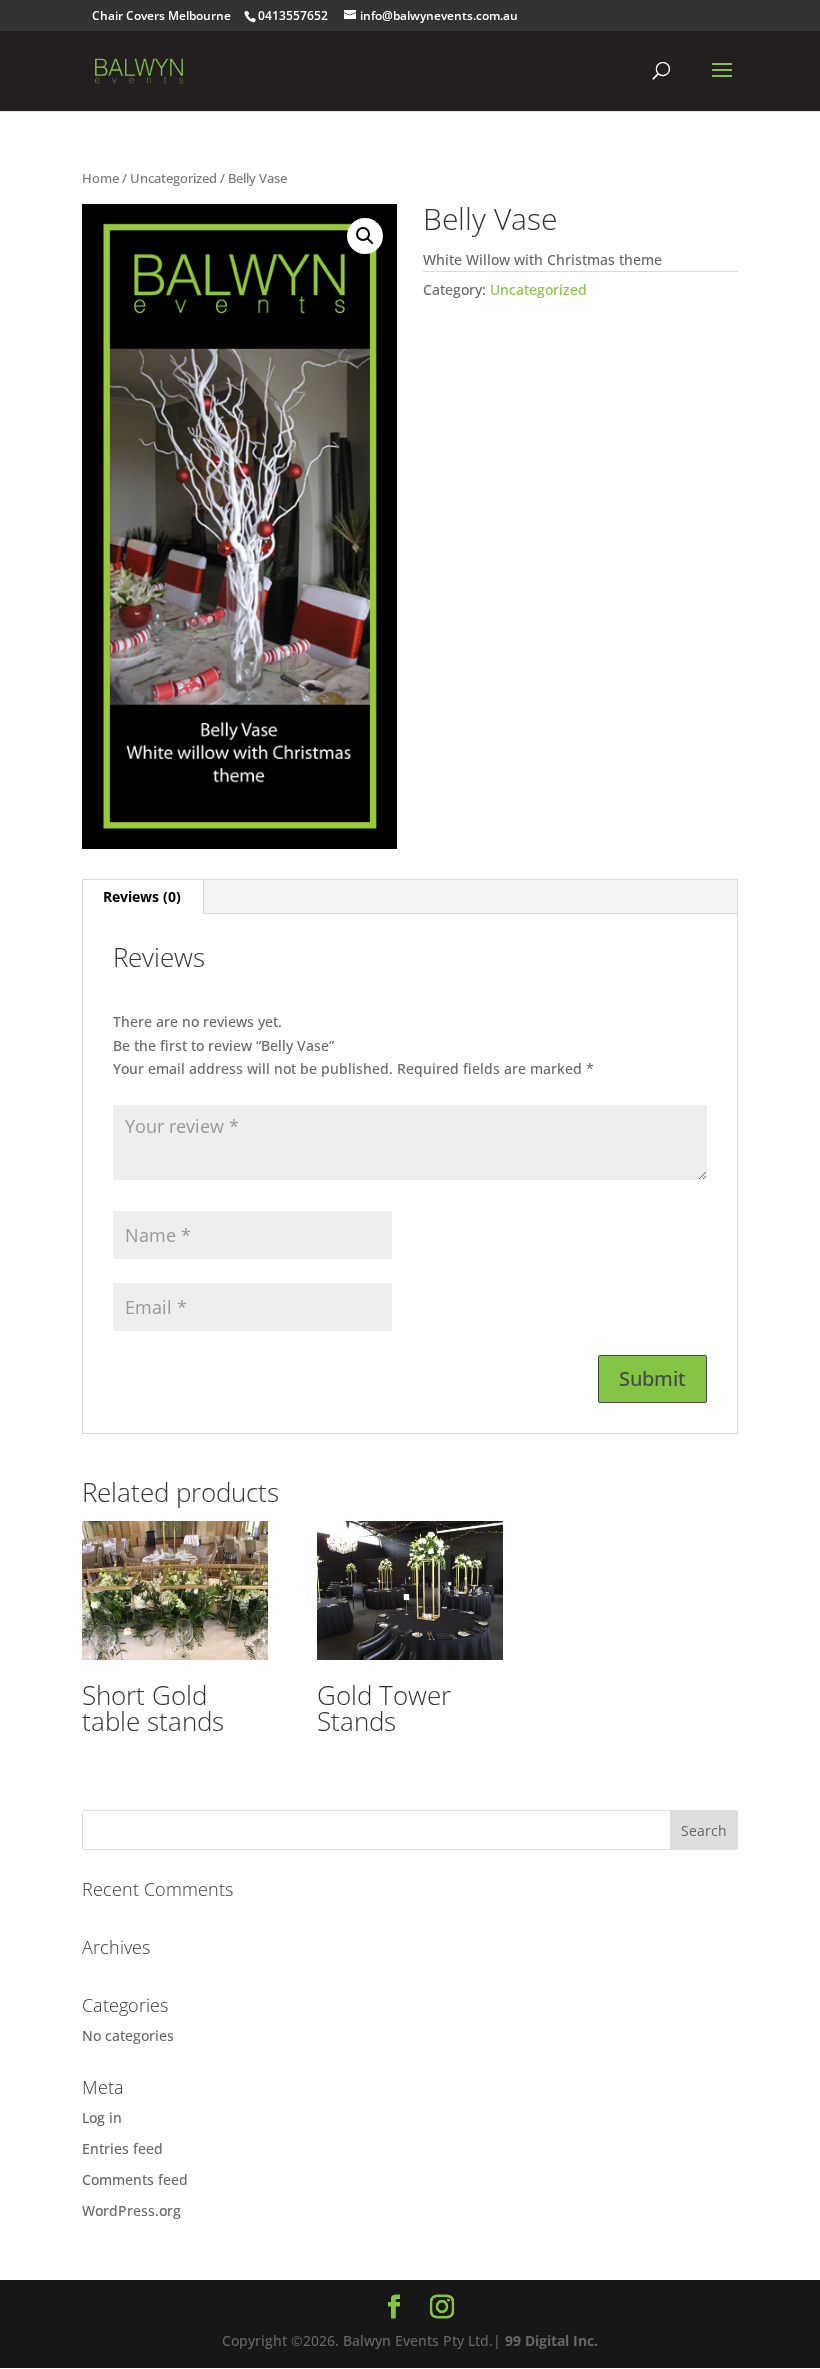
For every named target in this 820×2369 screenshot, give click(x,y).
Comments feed (135, 2179)
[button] (365, 236)
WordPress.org (131, 2210)
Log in (102, 2117)
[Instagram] (442, 2307)
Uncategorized (173, 178)
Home (100, 178)
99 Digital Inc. (551, 2340)
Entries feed (122, 2148)
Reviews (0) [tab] (142, 896)
